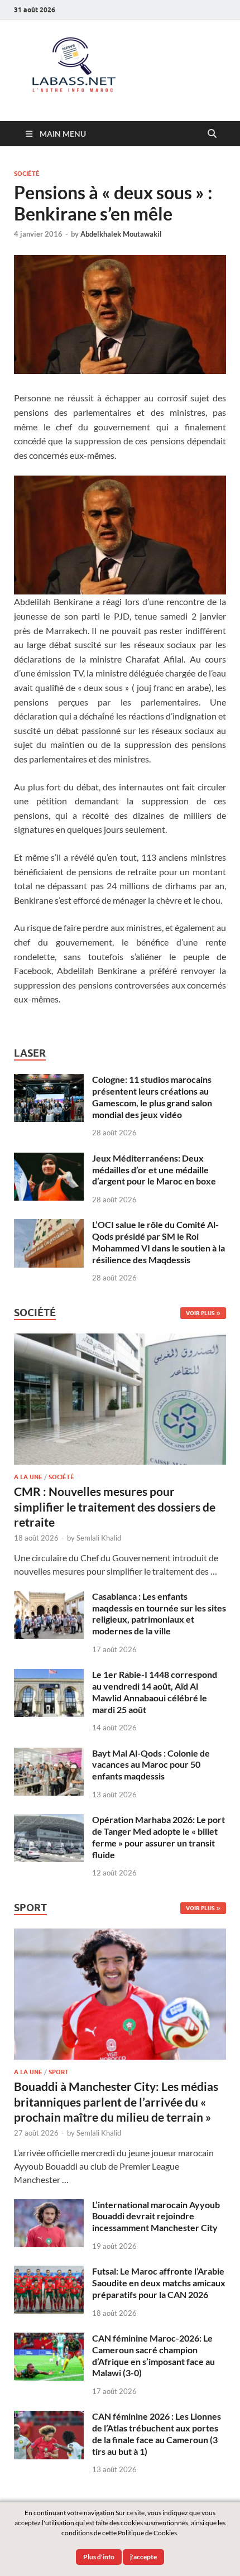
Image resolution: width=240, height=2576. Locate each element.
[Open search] (212, 134)
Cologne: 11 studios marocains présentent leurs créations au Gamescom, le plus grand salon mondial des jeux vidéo (152, 1097)
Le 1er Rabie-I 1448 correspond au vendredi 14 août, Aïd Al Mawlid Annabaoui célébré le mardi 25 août (155, 1692)
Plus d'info (99, 2557)
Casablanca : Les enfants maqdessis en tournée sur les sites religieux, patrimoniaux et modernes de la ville (159, 1613)
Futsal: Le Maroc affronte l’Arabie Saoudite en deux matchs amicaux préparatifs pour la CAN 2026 (159, 2283)
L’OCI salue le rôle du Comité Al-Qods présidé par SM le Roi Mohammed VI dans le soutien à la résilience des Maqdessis (159, 1242)
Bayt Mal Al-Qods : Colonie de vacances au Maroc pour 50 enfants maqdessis (151, 1765)
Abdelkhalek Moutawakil (121, 234)
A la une (28, 1477)
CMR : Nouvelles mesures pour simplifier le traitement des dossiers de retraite (115, 1507)
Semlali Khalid (99, 1538)
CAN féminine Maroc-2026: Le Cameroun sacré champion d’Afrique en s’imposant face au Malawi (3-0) (153, 2355)
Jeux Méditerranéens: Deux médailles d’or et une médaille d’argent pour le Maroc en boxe (154, 1170)
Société (27, 174)
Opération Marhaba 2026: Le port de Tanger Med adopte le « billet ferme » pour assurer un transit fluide (159, 1837)
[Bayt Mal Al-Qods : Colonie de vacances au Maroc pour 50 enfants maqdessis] (49, 1754)
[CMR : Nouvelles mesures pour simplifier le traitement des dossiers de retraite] (120, 1340)
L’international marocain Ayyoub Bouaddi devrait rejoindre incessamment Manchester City (156, 2216)
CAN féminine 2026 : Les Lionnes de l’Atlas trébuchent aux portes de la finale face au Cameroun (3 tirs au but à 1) (157, 2433)
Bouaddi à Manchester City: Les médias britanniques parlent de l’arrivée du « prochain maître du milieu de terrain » (116, 2102)
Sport (59, 2072)
